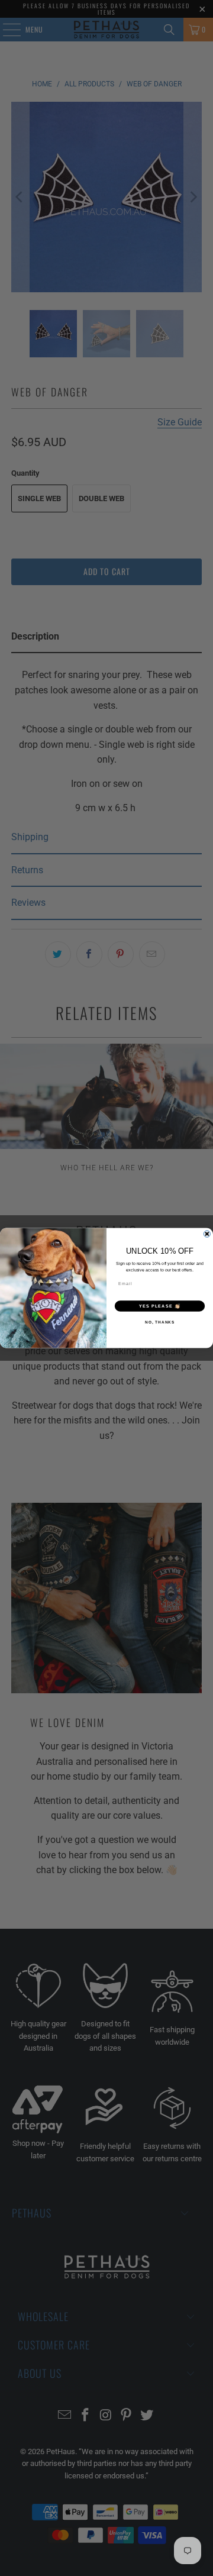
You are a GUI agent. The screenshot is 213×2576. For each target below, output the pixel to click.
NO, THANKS (159, 1322)
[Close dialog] (207, 1234)
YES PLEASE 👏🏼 (160, 1306)
